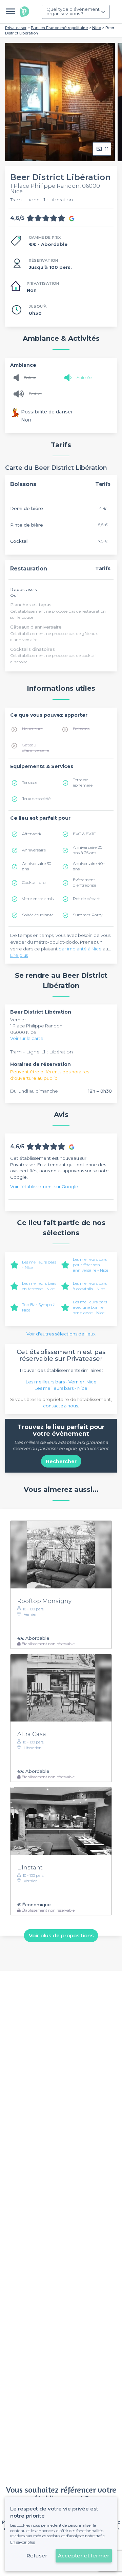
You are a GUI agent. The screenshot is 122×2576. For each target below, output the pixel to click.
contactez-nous (60, 1406)
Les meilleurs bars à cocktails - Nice (90, 1286)
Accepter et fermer (84, 2556)
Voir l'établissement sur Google (44, 1187)
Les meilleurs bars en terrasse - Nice (39, 1286)
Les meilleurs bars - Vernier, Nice (61, 1382)
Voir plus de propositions (61, 1935)
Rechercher (61, 1461)
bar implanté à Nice (80, 949)
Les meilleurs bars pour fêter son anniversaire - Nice (90, 1265)
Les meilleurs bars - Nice (61, 1388)
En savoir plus (23, 2542)
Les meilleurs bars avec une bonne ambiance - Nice (90, 1307)
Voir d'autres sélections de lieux (61, 1334)
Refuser (37, 2556)
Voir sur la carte (27, 1038)
